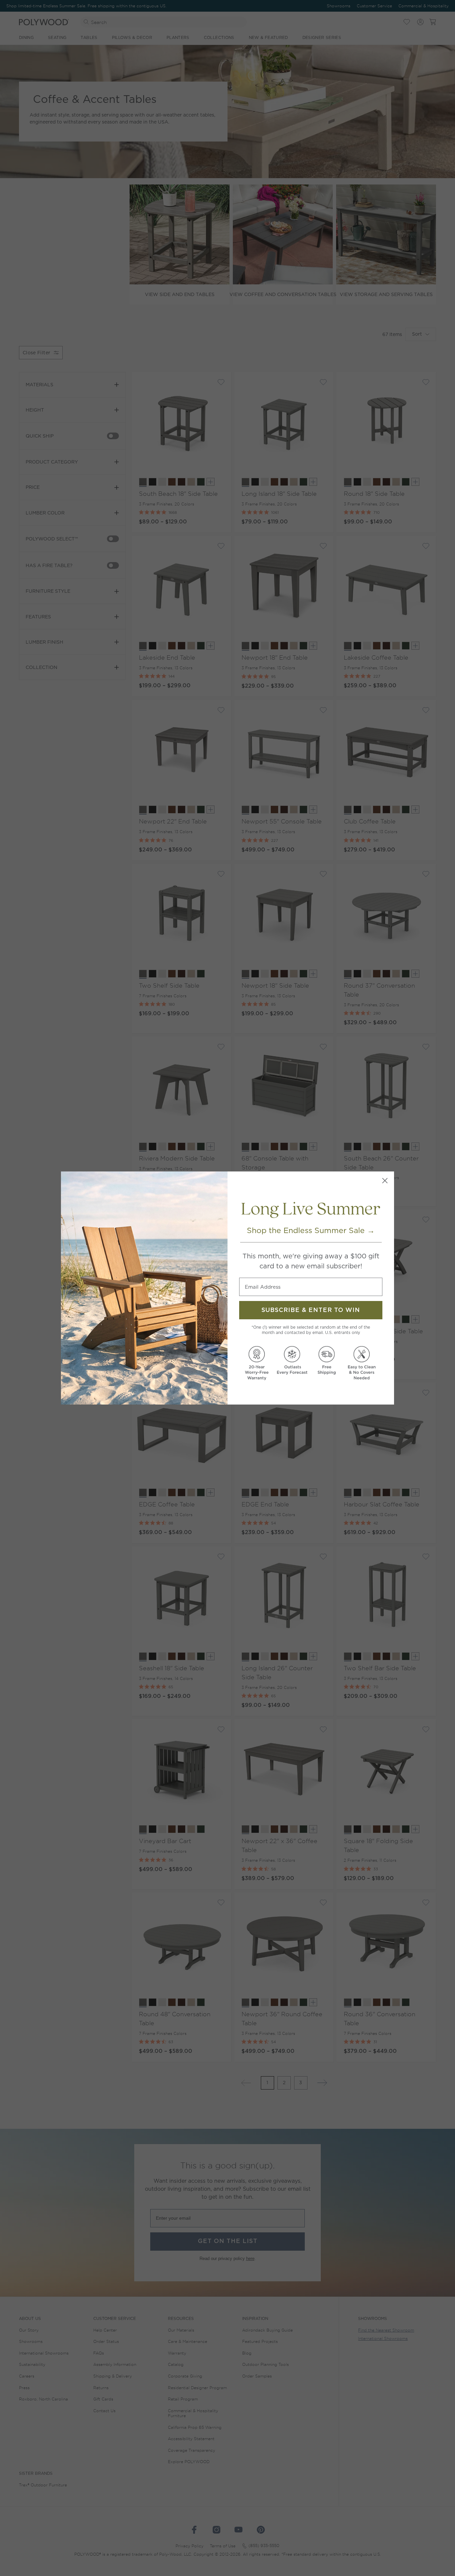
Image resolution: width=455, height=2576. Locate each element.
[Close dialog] (385, 1181)
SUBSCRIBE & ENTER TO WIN (311, 1310)
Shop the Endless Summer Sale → (311, 1230)
